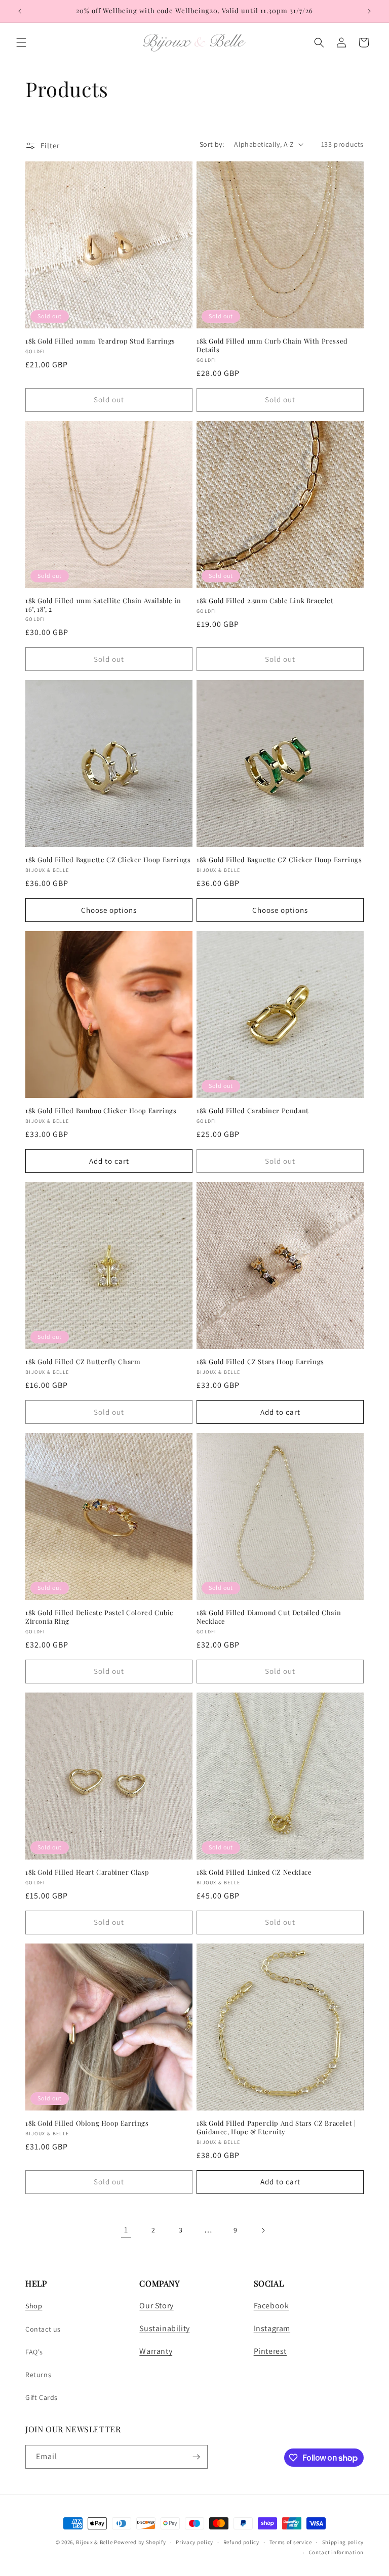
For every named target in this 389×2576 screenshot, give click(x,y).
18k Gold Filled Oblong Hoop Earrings (87, 2123)
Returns (38, 2375)
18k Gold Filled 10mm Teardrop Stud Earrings (100, 341)
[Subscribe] (196, 2457)
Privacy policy (194, 2542)
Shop (34, 2306)
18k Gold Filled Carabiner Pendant (253, 1111)
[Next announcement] (369, 11)
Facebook (271, 2306)
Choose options (109, 910)
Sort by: (212, 144)
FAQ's (34, 2352)
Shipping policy (343, 2542)
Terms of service (291, 2542)
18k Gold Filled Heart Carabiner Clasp (87, 1872)
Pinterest (270, 2351)
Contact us (43, 2329)
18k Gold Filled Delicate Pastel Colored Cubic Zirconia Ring (99, 1617)
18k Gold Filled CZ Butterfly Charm (83, 1362)
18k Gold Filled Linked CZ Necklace (254, 1872)
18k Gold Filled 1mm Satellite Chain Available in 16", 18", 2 (103, 605)
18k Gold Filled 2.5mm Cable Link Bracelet (265, 601)
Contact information (336, 2552)
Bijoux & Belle (94, 2542)
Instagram (272, 2328)
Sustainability (164, 2328)
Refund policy (241, 2542)
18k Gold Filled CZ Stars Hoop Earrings (260, 1362)
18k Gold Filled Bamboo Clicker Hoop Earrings (101, 1111)
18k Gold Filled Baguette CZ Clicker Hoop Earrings (108, 860)
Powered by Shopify (140, 2542)
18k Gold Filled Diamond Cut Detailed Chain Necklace (269, 1617)
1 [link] (126, 2230)
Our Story (156, 2306)
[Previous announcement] (20, 11)
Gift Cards (42, 2397)
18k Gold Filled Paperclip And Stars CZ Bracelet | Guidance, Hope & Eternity (276, 2127)
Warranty (156, 2351)
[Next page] (263, 2230)
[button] (21, 43)
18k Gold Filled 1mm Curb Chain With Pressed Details (272, 345)
